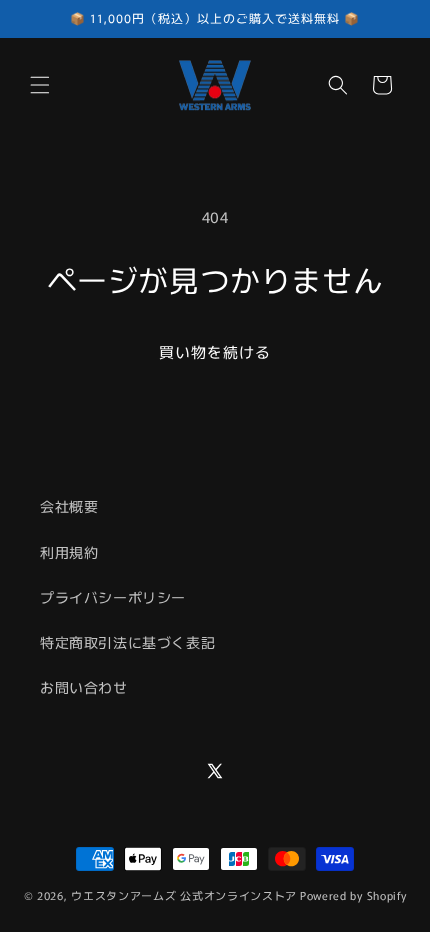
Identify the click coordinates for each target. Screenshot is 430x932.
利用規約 (69, 552)
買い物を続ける (215, 351)
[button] (40, 85)
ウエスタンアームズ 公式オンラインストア (184, 895)
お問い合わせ (84, 687)
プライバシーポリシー (113, 597)
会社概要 (69, 506)
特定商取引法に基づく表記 (127, 642)
